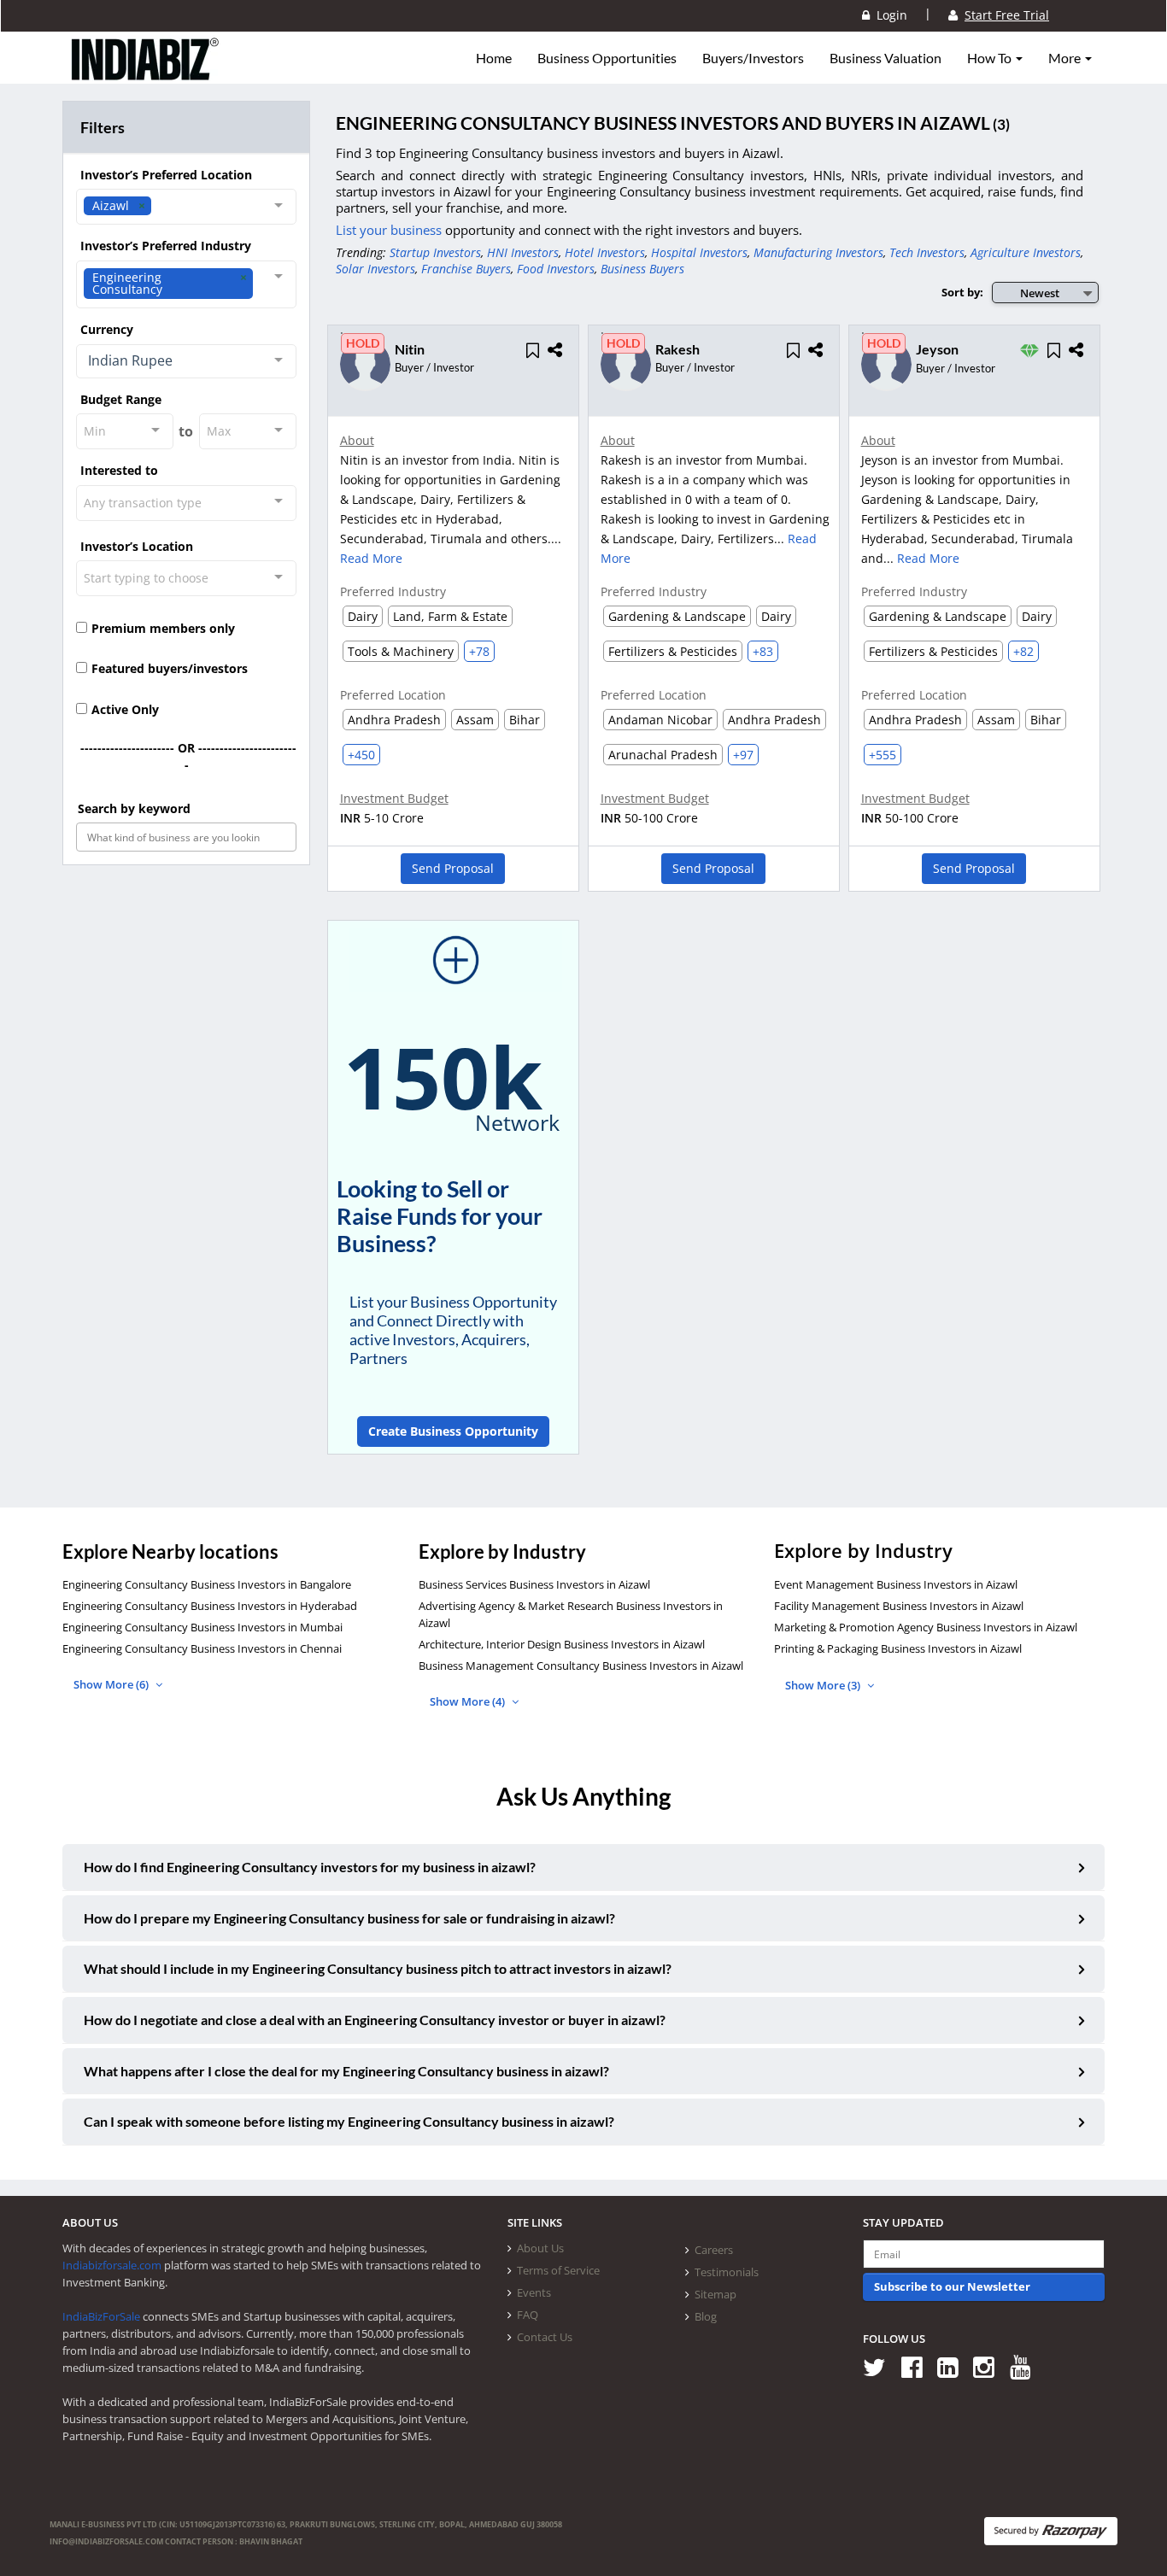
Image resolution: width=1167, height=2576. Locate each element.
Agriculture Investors (1026, 252)
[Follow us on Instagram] (990, 2366)
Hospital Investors (699, 252)
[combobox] (186, 207)
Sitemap (715, 2294)
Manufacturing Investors (818, 252)
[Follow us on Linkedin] (954, 2366)
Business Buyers (642, 269)
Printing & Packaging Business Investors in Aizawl (898, 1648)
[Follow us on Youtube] (1026, 2366)
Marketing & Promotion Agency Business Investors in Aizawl (926, 1627)
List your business (390, 230)
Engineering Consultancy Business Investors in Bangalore (207, 1584)
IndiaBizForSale (101, 2316)
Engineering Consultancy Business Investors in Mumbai (202, 1627)
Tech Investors (927, 252)
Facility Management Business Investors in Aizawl (899, 1606)
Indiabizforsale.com (112, 2265)
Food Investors (556, 269)
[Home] (146, 73)
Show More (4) (469, 1701)
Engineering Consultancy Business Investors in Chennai (202, 1648)
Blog (706, 2316)
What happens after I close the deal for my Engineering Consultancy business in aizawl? (346, 2071)
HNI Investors (523, 252)
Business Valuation (886, 58)
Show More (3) (824, 1685)
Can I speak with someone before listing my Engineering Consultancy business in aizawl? (349, 2121)
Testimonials (727, 2272)
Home (494, 58)
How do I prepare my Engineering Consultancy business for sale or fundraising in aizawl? (349, 1918)
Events (534, 2292)
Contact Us (545, 2337)
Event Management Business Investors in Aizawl (896, 1584)
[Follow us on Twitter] (880, 2366)
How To (991, 58)
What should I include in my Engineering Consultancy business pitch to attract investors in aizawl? (378, 1968)
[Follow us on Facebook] (918, 2366)
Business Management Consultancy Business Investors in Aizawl (581, 1666)
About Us (540, 2248)
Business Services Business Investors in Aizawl (534, 1584)
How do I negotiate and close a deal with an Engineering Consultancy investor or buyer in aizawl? (375, 2020)
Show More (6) (112, 1684)
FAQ (528, 2315)
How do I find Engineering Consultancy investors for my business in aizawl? (310, 1867)
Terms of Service (558, 2270)
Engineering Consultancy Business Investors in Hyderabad (210, 1606)
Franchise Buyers (466, 269)
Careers (714, 2250)
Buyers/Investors (753, 58)
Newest (1040, 293)
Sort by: (962, 292)
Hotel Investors (605, 252)
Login (888, 15)
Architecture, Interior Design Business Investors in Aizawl (562, 1644)
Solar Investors (375, 269)
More (1066, 58)
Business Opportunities (607, 58)
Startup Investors (435, 252)
